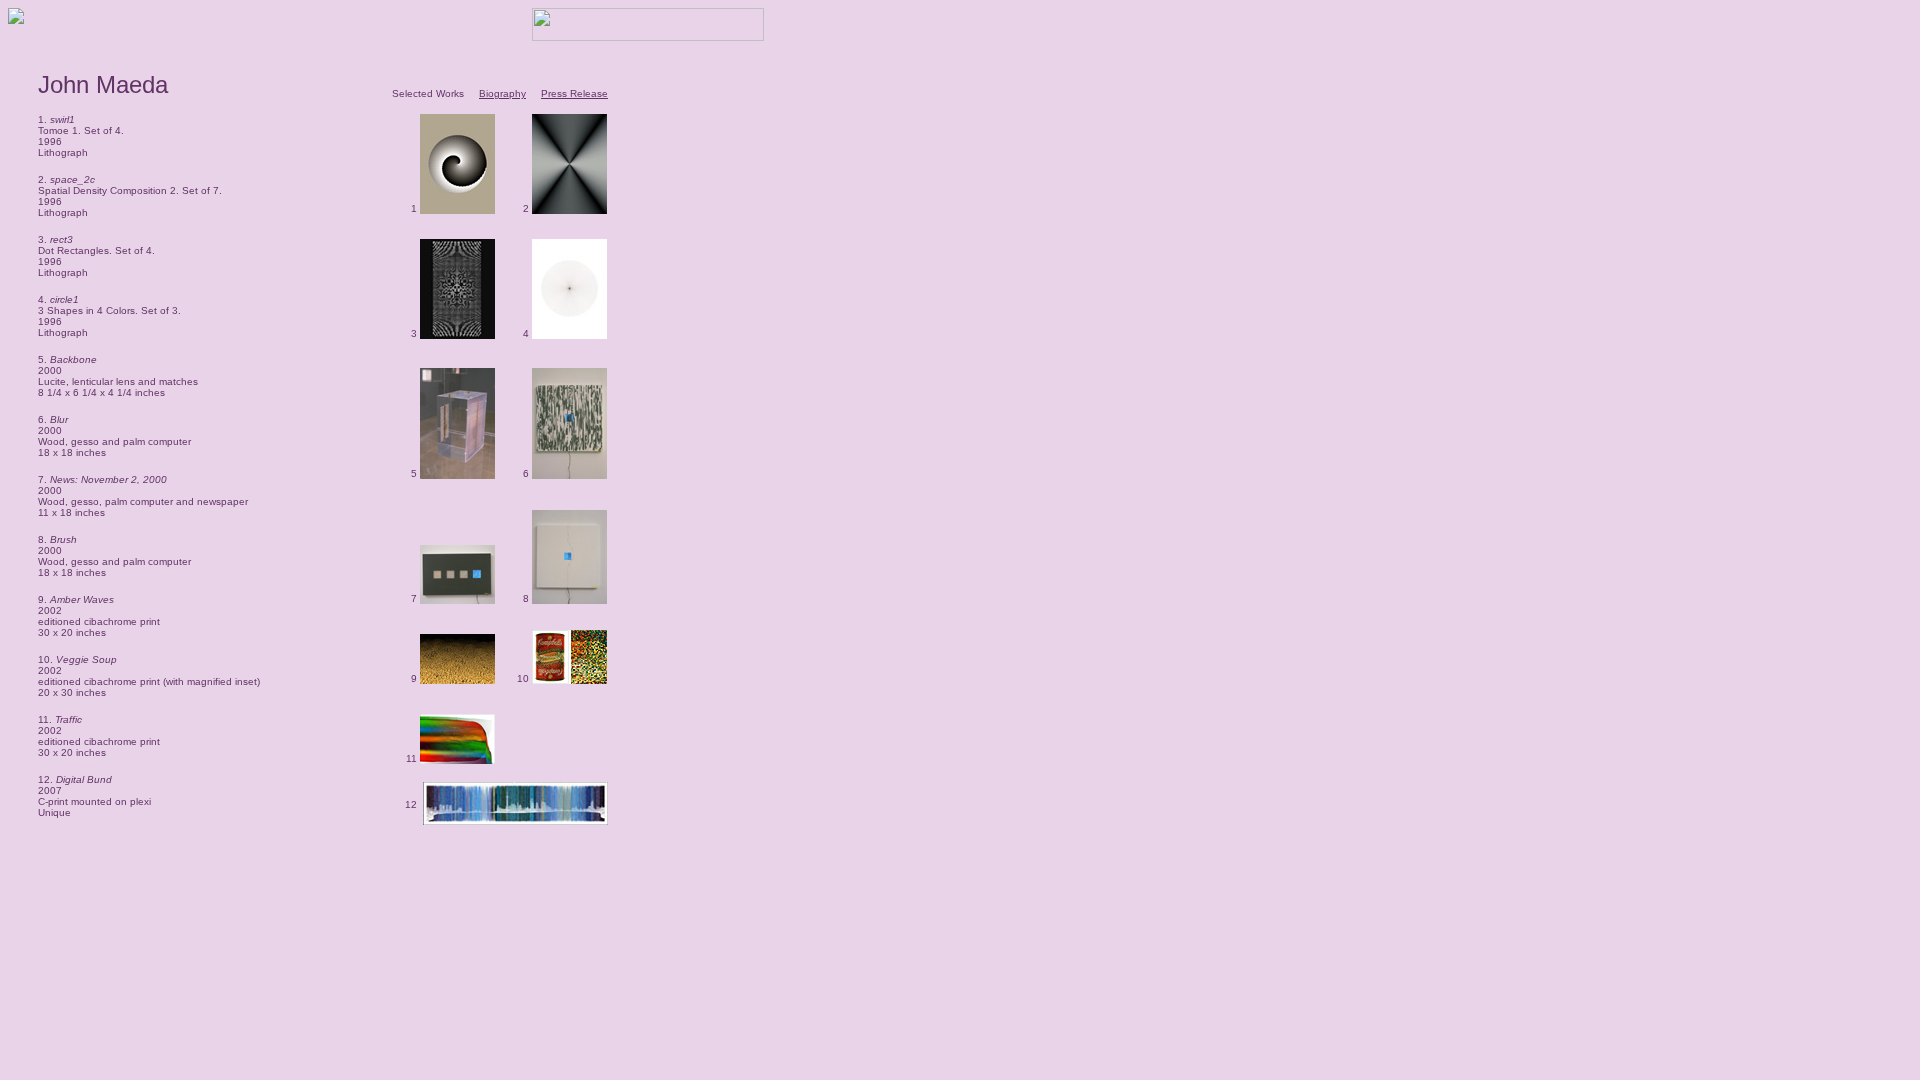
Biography (502, 93)
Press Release (574, 93)
